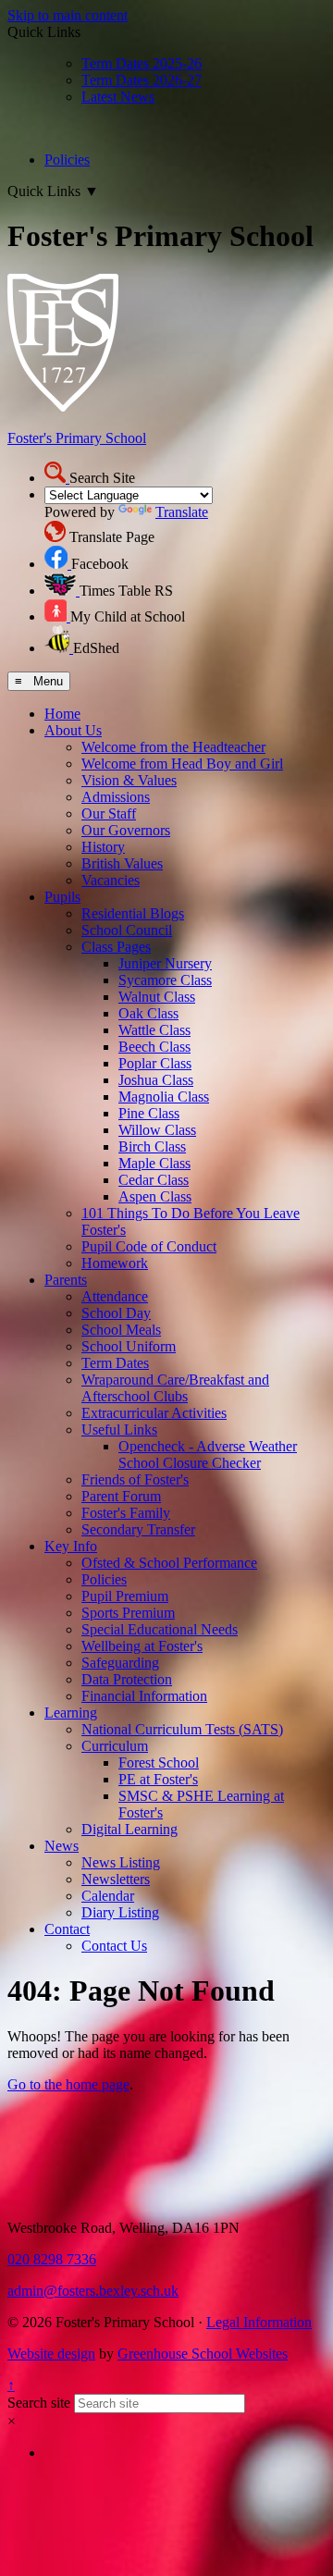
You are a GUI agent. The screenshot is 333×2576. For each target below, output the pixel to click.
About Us (73, 730)
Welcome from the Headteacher (173, 747)
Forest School (159, 1763)
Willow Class (157, 1130)
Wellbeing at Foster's (142, 1646)
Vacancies (111, 880)
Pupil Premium (125, 1596)
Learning (71, 1713)
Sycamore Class (165, 980)
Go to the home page (68, 2084)
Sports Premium (128, 1613)
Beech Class (154, 1047)
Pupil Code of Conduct (149, 1246)
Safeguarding (120, 1663)
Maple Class (154, 1163)
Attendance (115, 1296)
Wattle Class (154, 1030)
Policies (67, 160)
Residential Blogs (133, 913)
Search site (39, 2403)
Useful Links (119, 1430)
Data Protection (127, 1679)
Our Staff (109, 813)
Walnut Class (157, 997)
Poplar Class (155, 1063)
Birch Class (152, 1146)
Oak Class (148, 1013)
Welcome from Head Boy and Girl (182, 764)
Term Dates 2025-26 (142, 63)
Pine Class (149, 1113)
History (103, 847)
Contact (67, 1929)
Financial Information (144, 1696)
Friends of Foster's (135, 1479)
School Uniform (129, 1346)
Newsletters (116, 1879)
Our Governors (126, 830)
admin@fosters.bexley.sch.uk (93, 2291)
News (62, 1846)
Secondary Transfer (138, 1529)
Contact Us (114, 1946)
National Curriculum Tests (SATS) (182, 1729)
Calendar (108, 1896)
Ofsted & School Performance (169, 1563)
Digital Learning (129, 1829)
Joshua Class (156, 1080)
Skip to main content (68, 15)
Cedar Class (154, 1180)
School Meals (121, 1330)
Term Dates (115, 1363)
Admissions (116, 797)
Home (62, 714)
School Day (116, 1313)
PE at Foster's (158, 1779)
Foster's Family (126, 1513)
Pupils (62, 897)
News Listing (121, 1862)
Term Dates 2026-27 (142, 80)
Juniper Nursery (165, 963)
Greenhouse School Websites (203, 2354)
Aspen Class (155, 1196)
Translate (182, 512)
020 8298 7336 (52, 2259)
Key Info (71, 1546)
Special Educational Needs (160, 1629)
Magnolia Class (164, 1097)
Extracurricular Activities (154, 1413)
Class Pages (116, 947)
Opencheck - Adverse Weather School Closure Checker (208, 1454)
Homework (115, 1263)
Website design (51, 2354)
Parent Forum (121, 1496)
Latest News (118, 97)
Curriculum (115, 1746)
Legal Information (259, 2322)
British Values (122, 863)
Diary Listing (120, 1912)
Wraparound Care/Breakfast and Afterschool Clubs (175, 1388)
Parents (66, 1280)
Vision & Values (129, 780)
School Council (127, 930)
